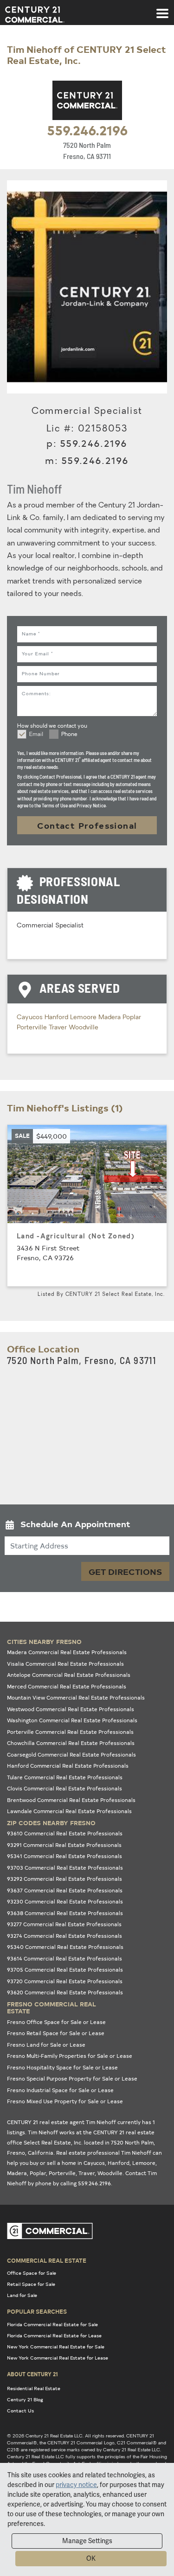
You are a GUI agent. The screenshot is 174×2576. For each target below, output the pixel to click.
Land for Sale (22, 2295)
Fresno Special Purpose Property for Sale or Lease (72, 2078)
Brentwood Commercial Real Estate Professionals (71, 1800)
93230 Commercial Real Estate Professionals (65, 1901)
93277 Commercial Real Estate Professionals (64, 1924)
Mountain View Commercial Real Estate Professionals (76, 1697)
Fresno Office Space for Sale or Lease (56, 2022)
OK (91, 2558)
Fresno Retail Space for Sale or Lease (56, 2033)
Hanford (57, 1018)
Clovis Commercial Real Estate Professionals (64, 1788)
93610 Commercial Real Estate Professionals (65, 1833)
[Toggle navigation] (162, 9)
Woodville (84, 1028)
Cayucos (31, 1018)
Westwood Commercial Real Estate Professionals (71, 1709)
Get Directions (125, 1571)
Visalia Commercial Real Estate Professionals (65, 1664)
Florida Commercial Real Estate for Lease (54, 2335)
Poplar (132, 1018)
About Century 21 (32, 2374)
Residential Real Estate (34, 2388)
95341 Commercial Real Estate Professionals (64, 1856)
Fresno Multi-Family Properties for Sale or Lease (70, 2056)
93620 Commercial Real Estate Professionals (65, 1992)
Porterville (33, 1028)
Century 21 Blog (25, 2399)
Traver (59, 1028)
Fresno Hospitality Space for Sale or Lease (62, 2067)
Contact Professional (87, 825)
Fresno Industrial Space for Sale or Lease (60, 2090)
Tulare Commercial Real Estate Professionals (65, 1777)
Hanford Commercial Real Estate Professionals (68, 1766)
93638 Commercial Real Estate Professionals (65, 1913)
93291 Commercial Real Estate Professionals (64, 1845)
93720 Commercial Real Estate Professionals (65, 1981)
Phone (69, 735)
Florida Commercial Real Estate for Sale (52, 2324)
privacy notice (76, 2485)
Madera (110, 1018)
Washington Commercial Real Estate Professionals (72, 1720)
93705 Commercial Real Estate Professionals (65, 1970)
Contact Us (20, 2411)
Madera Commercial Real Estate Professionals (67, 1652)
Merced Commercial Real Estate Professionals (67, 1686)
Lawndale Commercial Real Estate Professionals (69, 1811)
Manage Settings (87, 2541)
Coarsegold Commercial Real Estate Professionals (71, 1754)
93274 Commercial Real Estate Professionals (64, 1936)
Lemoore (84, 1018)
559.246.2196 (87, 130)
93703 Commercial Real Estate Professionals (65, 1868)
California (41, 2153)
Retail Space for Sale (31, 2284)
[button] (87, 1526)
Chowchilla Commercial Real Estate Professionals (71, 1743)
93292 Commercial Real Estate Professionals (64, 1879)
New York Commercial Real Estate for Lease (58, 2358)
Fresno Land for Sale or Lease (46, 2045)
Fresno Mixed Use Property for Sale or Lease (65, 2101)
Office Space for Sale (32, 2273)
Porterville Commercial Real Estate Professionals (70, 1732)
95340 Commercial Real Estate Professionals (65, 1947)
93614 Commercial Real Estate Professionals (64, 1958)
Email (36, 735)
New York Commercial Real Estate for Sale (56, 2347)
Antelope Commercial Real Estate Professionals (69, 1675)
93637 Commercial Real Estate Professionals (65, 1890)
